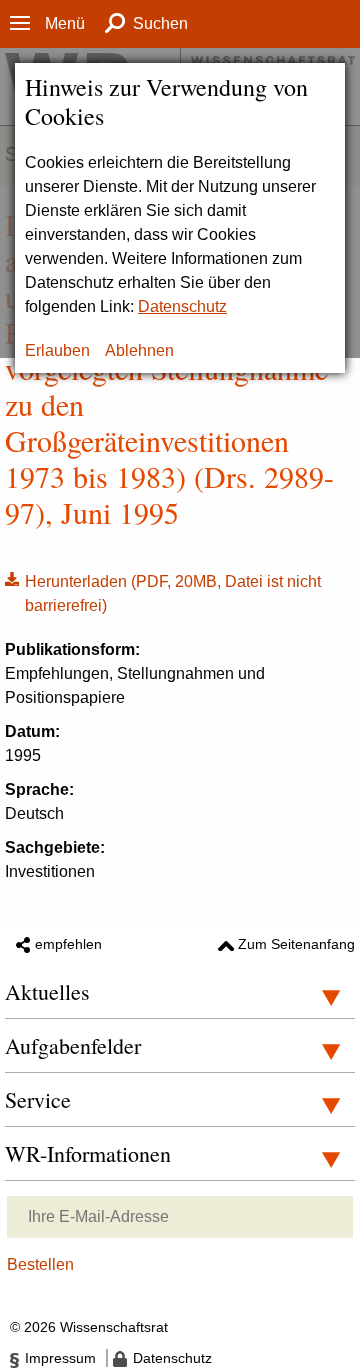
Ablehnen (139, 350)
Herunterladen (163, 592)
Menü (65, 23)
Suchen (160, 23)
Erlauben (57, 350)
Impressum (60, 1358)
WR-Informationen (88, 1153)
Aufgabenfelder (73, 1045)
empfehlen (68, 944)
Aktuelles (47, 991)
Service (38, 1099)
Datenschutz (182, 306)
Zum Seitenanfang (296, 944)
